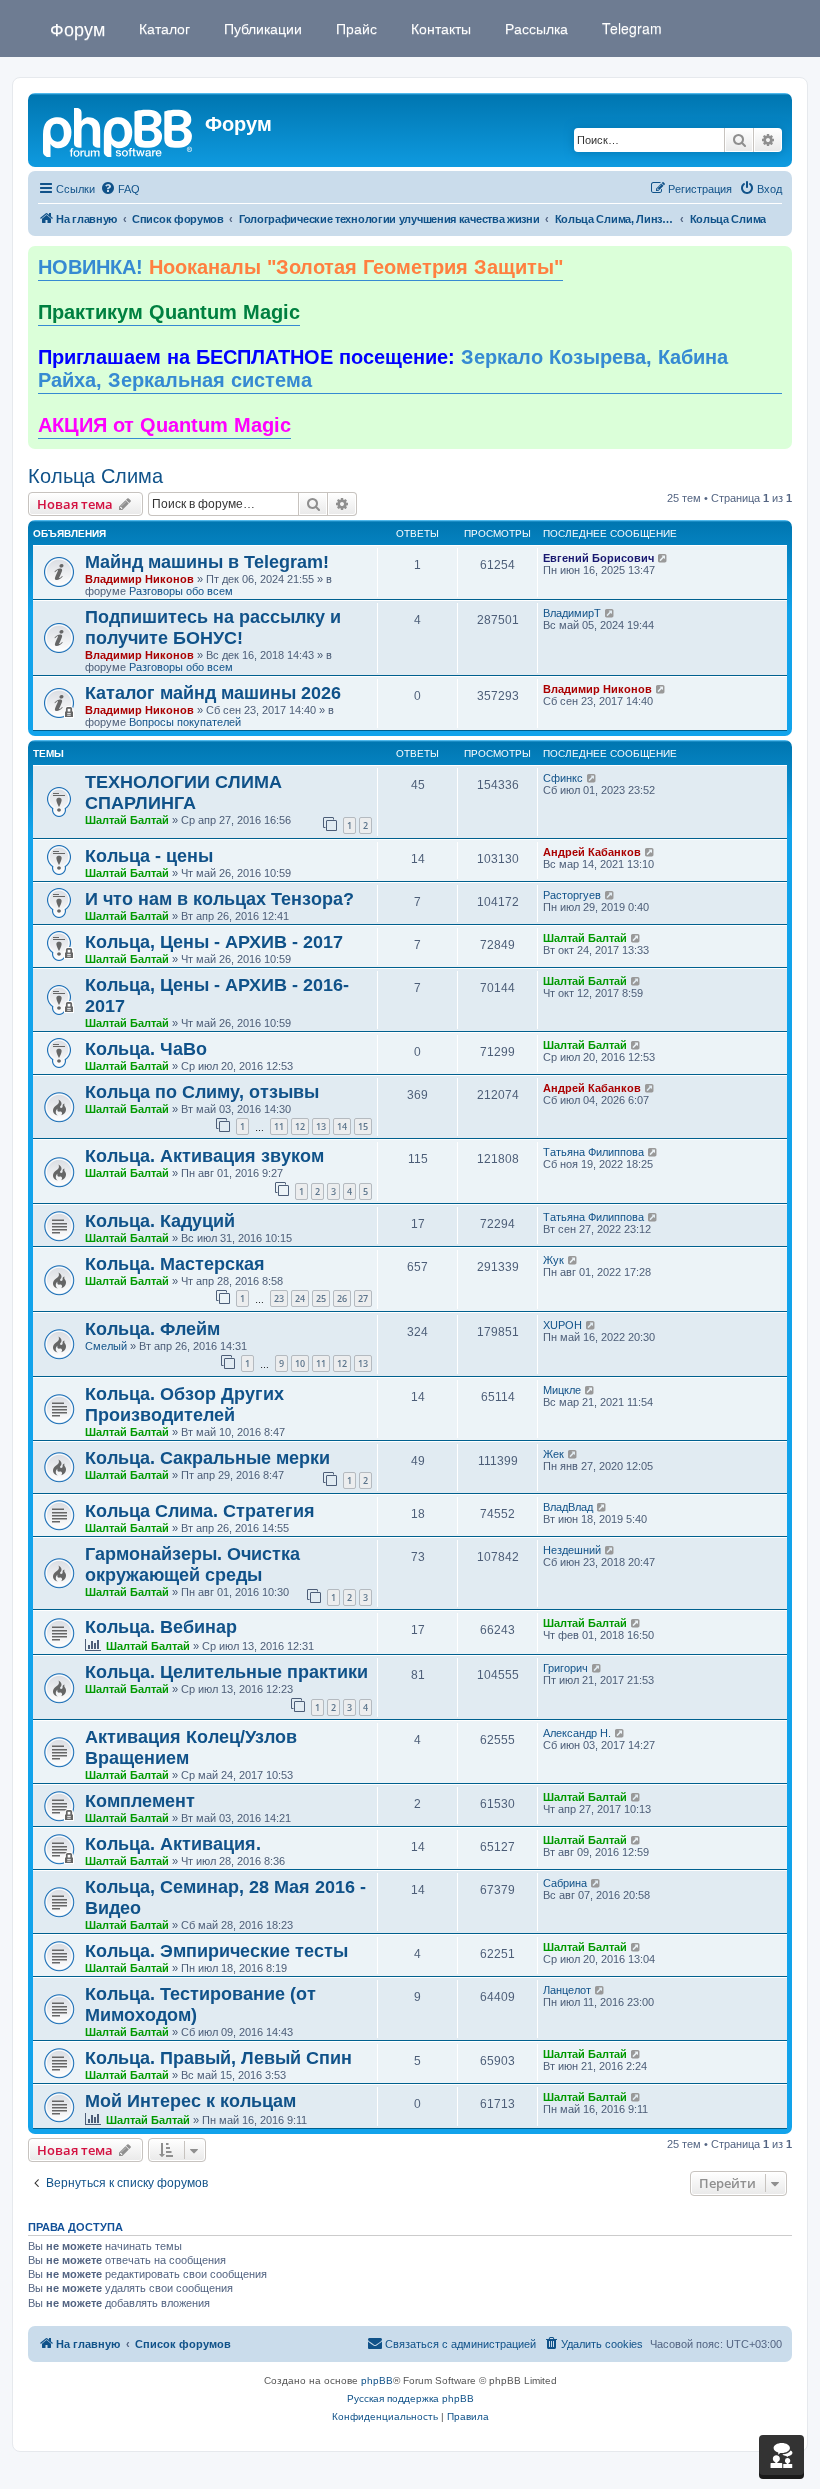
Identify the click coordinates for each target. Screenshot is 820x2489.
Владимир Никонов (139, 579)
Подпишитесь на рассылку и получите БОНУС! (213, 627)
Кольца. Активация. (173, 1844)
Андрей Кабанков (592, 852)
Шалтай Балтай (127, 820)
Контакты (439, 28)
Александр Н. (577, 1733)
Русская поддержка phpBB (410, 2398)
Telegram (630, 28)
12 (300, 1126)
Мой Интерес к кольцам (190, 2101)
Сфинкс (563, 778)
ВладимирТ (572, 613)
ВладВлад (568, 1507)
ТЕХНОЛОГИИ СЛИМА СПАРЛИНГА (183, 792)
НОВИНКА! (300, 267)
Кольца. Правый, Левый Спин (218, 2058)
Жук (553, 1260)
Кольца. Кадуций (160, 1221)
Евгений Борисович (598, 558)
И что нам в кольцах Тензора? (219, 899)
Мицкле (562, 1390)
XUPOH (562, 1325)
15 (363, 1126)
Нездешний (572, 1550)
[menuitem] (120, 189)
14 (342, 1126)
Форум (77, 28)
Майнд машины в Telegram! (207, 562)
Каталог (162, 28)
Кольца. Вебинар (161, 1627)
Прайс (354, 28)
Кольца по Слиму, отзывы (202, 1092)
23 (279, 1298)
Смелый (106, 1346)
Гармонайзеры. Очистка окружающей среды (192, 1564)
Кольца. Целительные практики (226, 1672)
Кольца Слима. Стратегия (200, 1511)
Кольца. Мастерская (175, 1264)
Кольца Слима (95, 476)
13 (321, 1126)
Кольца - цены (149, 856)
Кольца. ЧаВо (146, 1049)
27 (363, 1298)
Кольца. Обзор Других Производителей (184, 1404)
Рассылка (534, 28)
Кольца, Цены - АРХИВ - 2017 (214, 942)
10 (300, 1363)
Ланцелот (567, 1990)
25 (321, 1298)
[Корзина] (781, 2455)
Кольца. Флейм (152, 1329)
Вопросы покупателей (185, 722)
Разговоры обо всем (181, 591)
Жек (553, 1454)
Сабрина (565, 1883)
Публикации (261, 28)
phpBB (377, 2380)
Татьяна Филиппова (593, 1152)
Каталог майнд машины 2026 (213, 693)
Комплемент (140, 1801)
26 (342, 1298)
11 (279, 1126)
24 (300, 1298)
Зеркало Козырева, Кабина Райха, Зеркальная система (383, 369)
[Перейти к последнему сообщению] (663, 558)
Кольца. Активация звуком (204, 1156)
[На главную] (119, 130)
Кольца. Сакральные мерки (207, 1458)
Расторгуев (572, 895)
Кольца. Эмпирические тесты (216, 1951)
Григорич (565, 1668)
